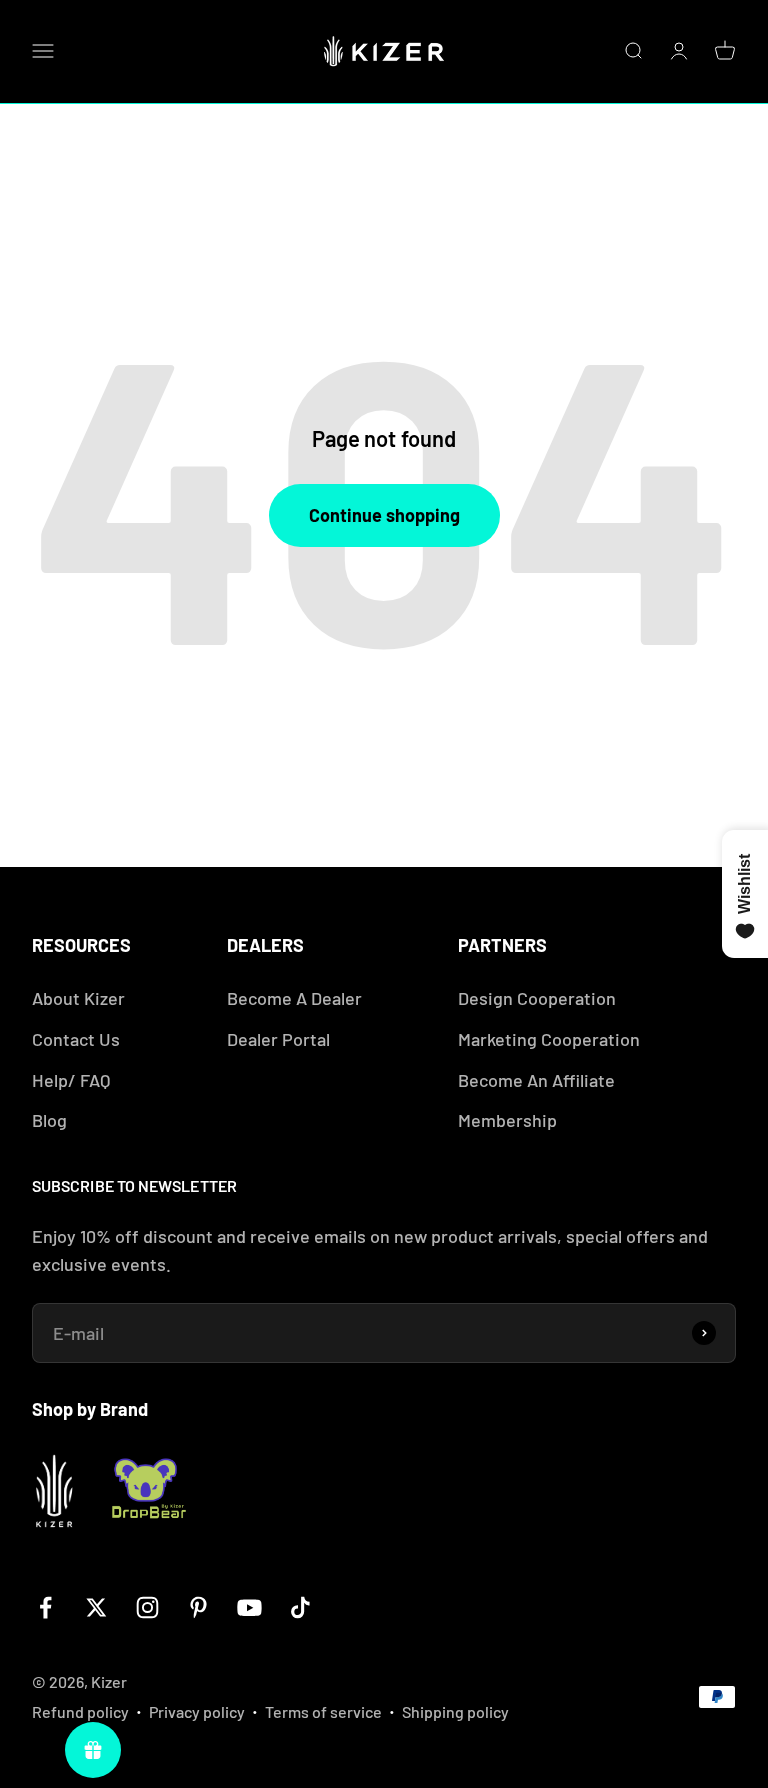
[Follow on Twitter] (96, 1607)
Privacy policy (197, 1711)
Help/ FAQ (71, 1080)
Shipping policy (455, 1711)
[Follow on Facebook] (45, 1607)
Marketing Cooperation (549, 1039)
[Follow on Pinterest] (198, 1607)
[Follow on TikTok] (300, 1607)
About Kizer (78, 998)
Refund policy (80, 1711)
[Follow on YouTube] (249, 1607)
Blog (49, 1120)
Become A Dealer (294, 998)
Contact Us (76, 1039)
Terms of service (323, 1711)
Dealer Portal (278, 1039)
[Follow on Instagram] (147, 1607)
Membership (507, 1120)
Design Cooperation (537, 998)
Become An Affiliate (536, 1080)
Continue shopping (384, 515)
